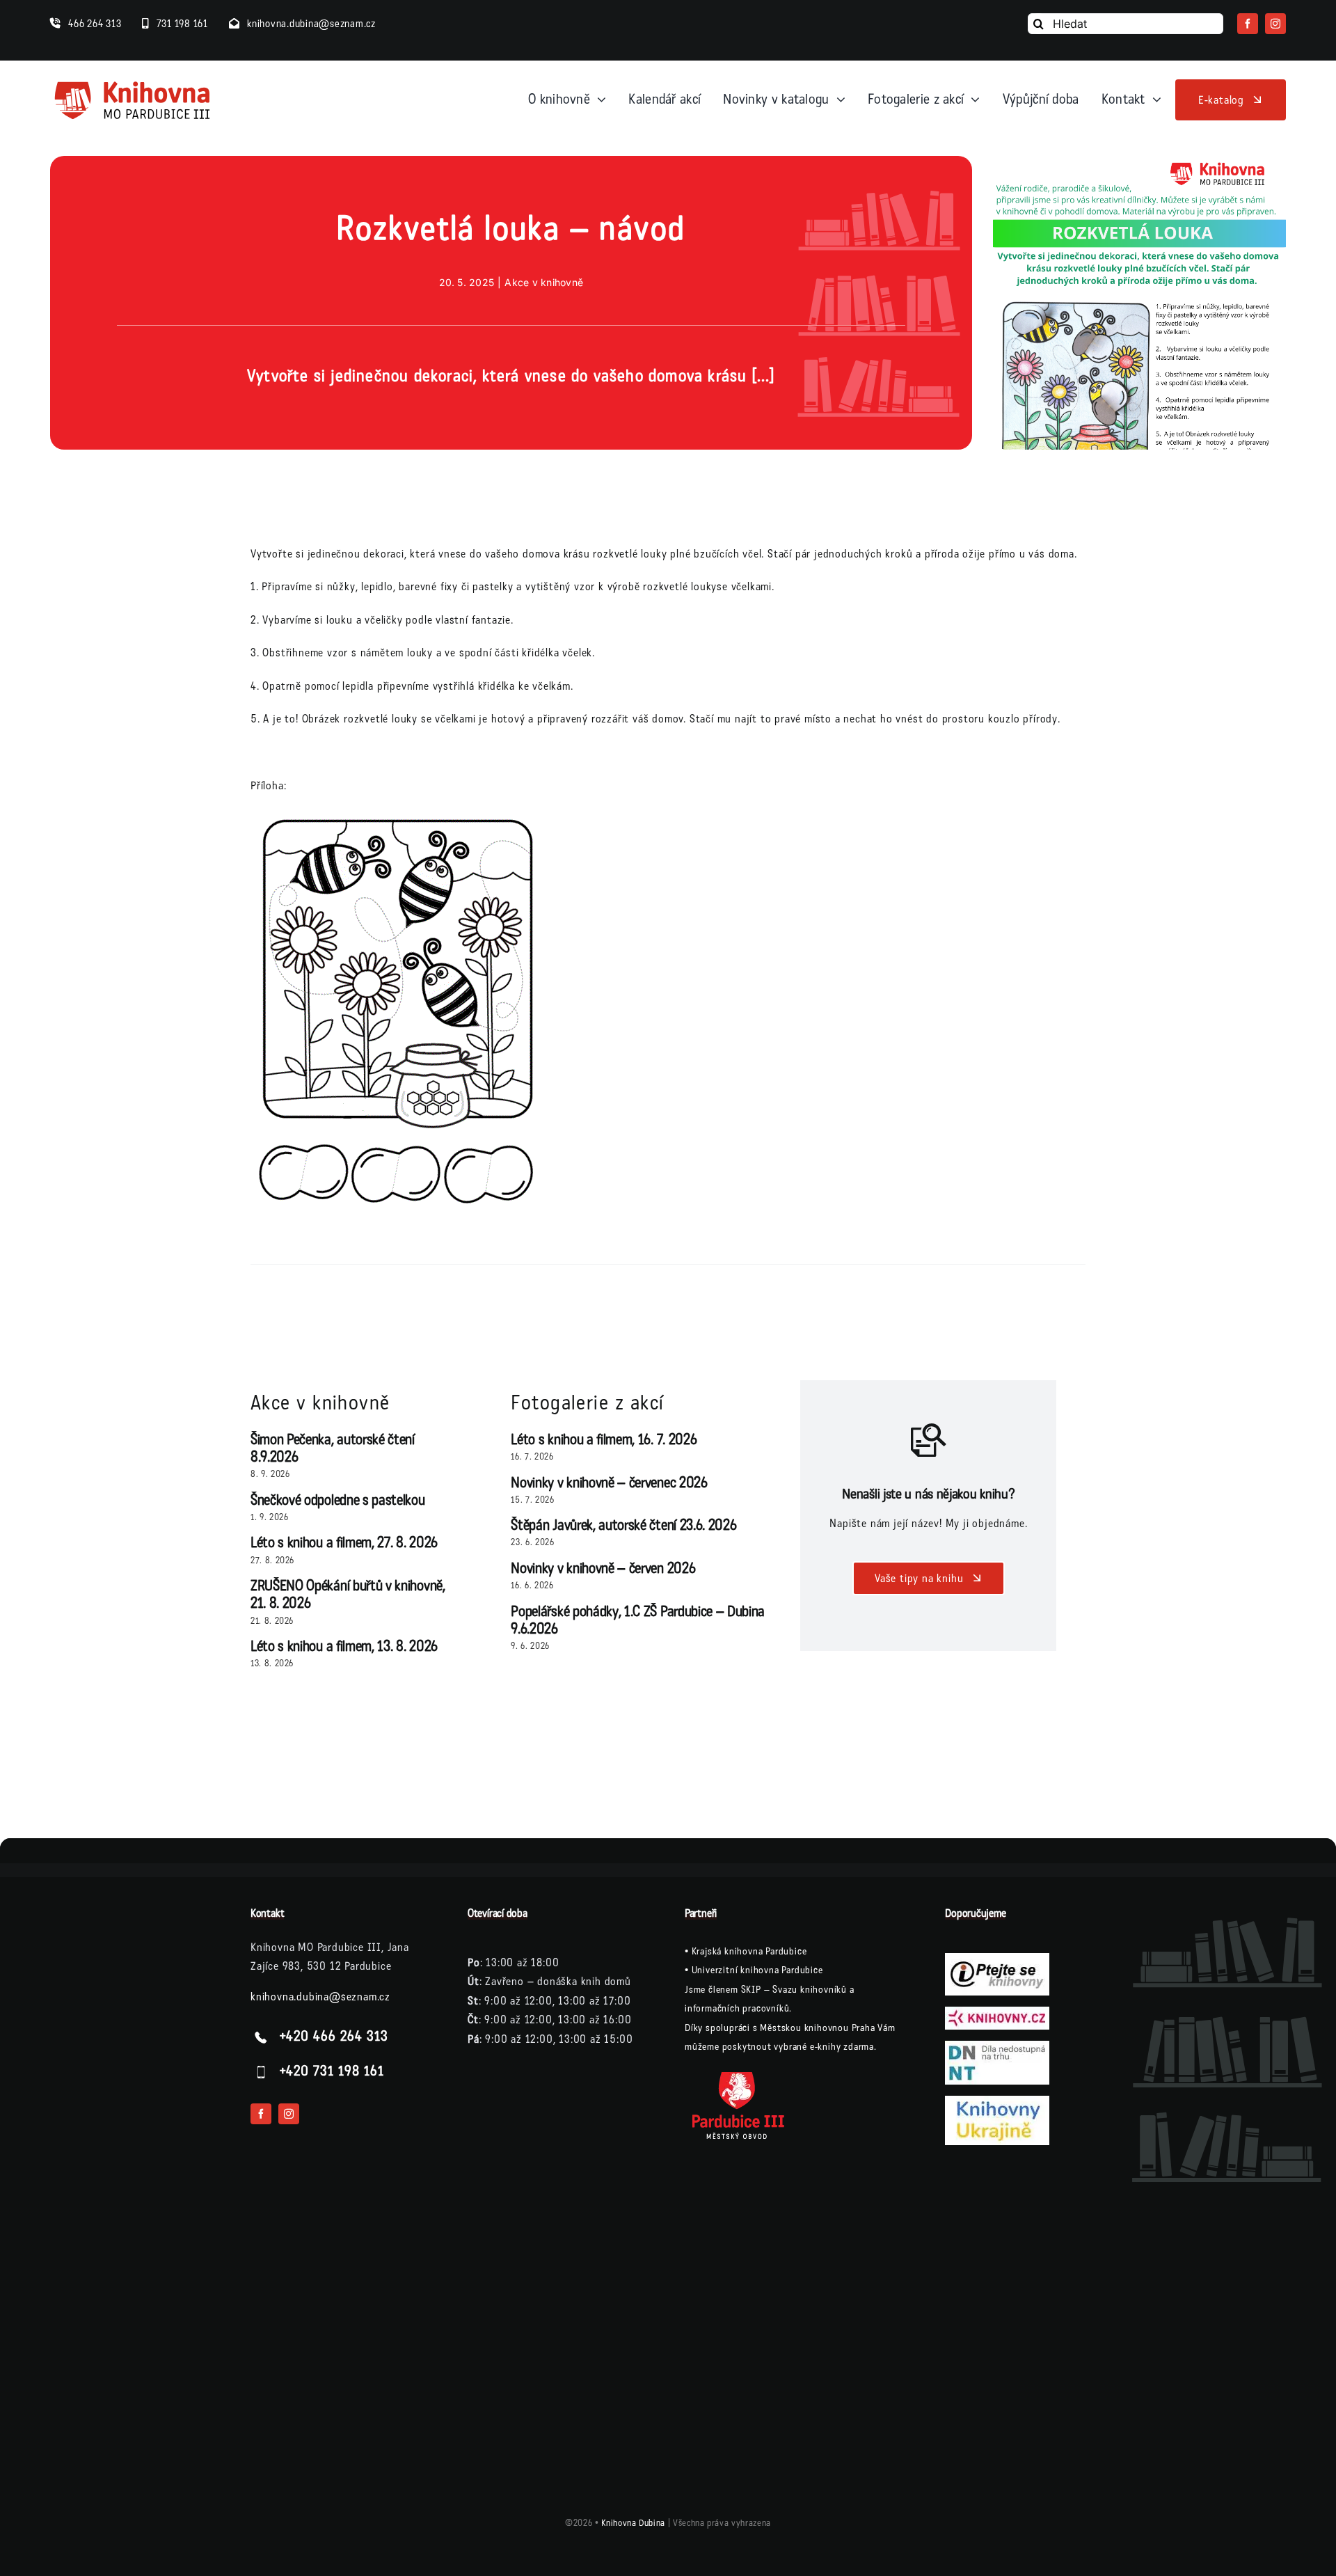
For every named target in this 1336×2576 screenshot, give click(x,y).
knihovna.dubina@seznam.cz (320, 1997)
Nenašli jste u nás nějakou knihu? (928, 1494)
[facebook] (1248, 24)
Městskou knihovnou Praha (817, 2028)
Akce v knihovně (544, 282)
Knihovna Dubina (633, 2523)
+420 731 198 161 (332, 2072)
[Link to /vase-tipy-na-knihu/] (929, 1440)
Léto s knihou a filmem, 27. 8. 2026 (344, 1543)
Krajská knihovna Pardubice (749, 1951)
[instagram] (1275, 24)
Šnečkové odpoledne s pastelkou (338, 1500)
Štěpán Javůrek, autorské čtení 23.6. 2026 (623, 1525)
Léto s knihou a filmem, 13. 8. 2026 (344, 1646)
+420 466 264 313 (334, 2037)
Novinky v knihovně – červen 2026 (603, 1568)
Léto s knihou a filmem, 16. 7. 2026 (604, 1440)
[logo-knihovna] (133, 84)
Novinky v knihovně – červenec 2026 (609, 1483)
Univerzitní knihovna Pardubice (757, 1970)
